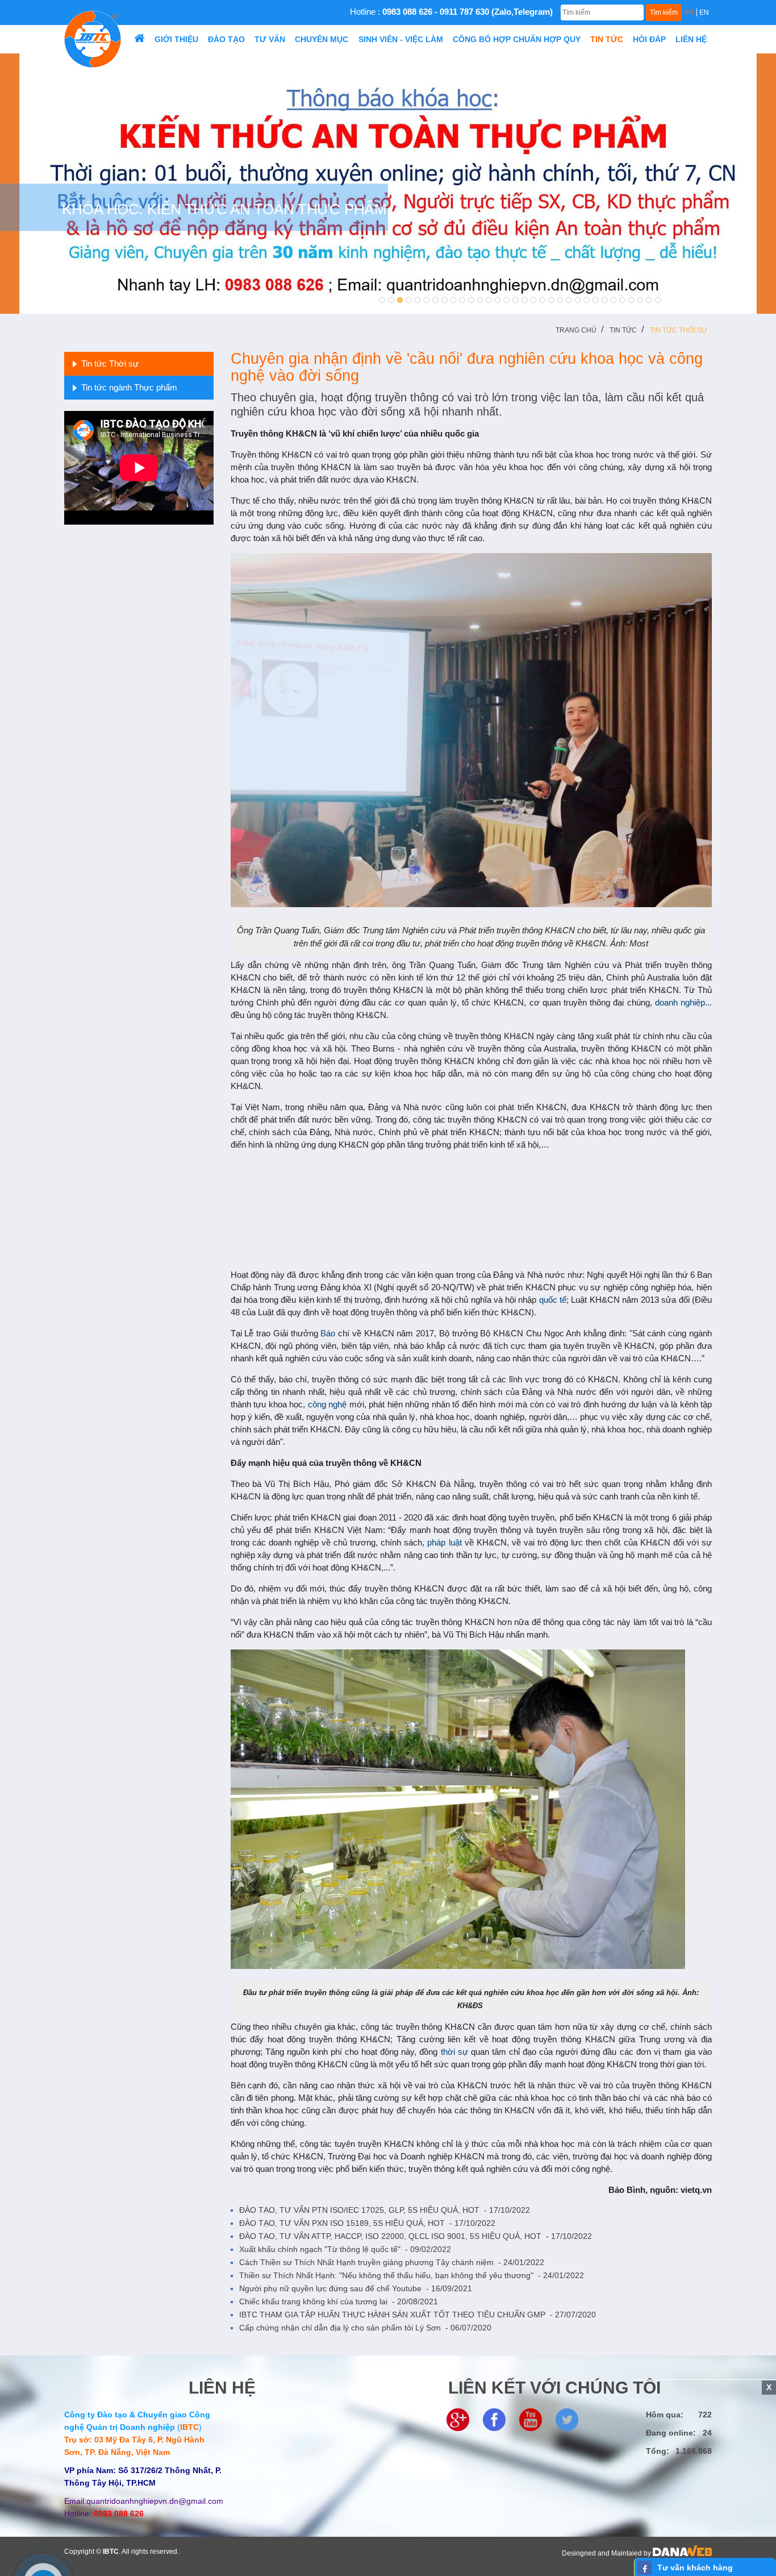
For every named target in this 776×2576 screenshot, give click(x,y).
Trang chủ (576, 330)
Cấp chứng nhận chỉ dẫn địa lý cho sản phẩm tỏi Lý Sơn (365, 2328)
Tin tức (623, 330)
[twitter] (567, 2419)
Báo (328, 1333)
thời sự (454, 2052)
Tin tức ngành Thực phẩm (129, 387)
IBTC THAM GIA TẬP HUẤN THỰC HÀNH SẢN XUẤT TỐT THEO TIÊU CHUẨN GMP (418, 2315)
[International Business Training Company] (93, 39)
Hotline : (451, 12)
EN (704, 13)
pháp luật (444, 1542)
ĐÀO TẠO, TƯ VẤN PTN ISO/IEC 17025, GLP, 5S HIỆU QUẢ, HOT (385, 2210)
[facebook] (494, 2419)
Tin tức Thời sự (679, 330)
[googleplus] (458, 2419)
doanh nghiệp (680, 1002)
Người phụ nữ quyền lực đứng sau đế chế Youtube (356, 2288)
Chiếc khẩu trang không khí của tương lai (339, 2301)
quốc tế (553, 1300)
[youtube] (531, 2419)
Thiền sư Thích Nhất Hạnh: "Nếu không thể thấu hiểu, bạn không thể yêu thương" (412, 2275)
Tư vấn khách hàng (695, 2567)
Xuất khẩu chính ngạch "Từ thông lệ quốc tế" (345, 2249)
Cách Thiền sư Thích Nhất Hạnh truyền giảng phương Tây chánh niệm (392, 2262)
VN (689, 13)
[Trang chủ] (139, 39)
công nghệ (327, 1404)
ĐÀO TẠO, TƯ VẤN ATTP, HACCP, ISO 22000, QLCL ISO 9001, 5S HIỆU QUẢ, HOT (416, 2236)
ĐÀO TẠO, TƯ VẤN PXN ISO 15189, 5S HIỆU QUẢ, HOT (367, 2223)
